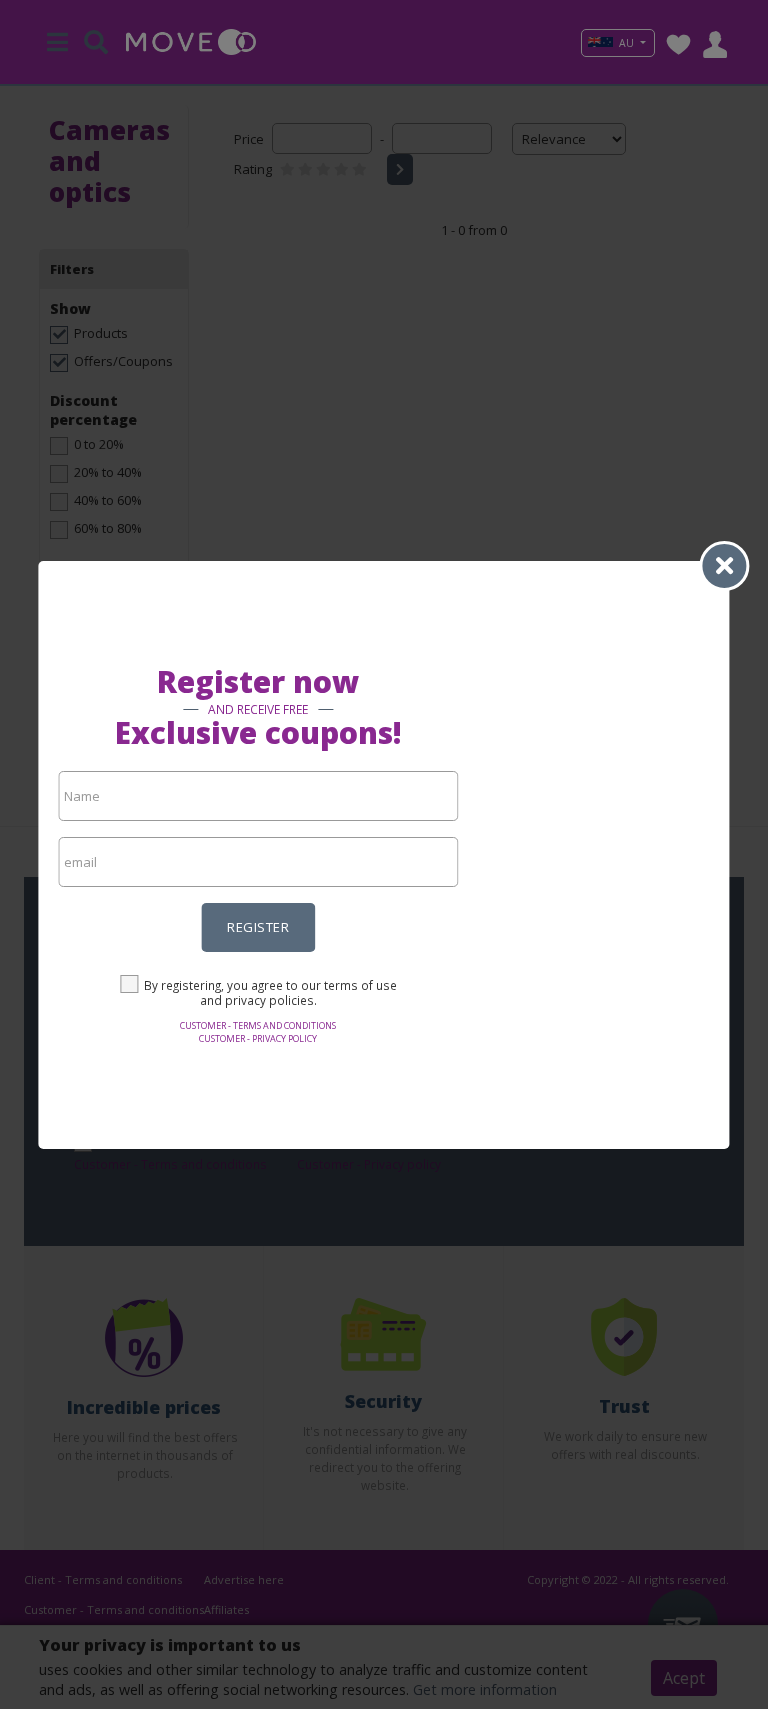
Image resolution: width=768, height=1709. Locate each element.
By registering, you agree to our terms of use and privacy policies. (270, 992)
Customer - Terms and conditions (258, 1025)
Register (258, 927)
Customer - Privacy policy (258, 1038)
